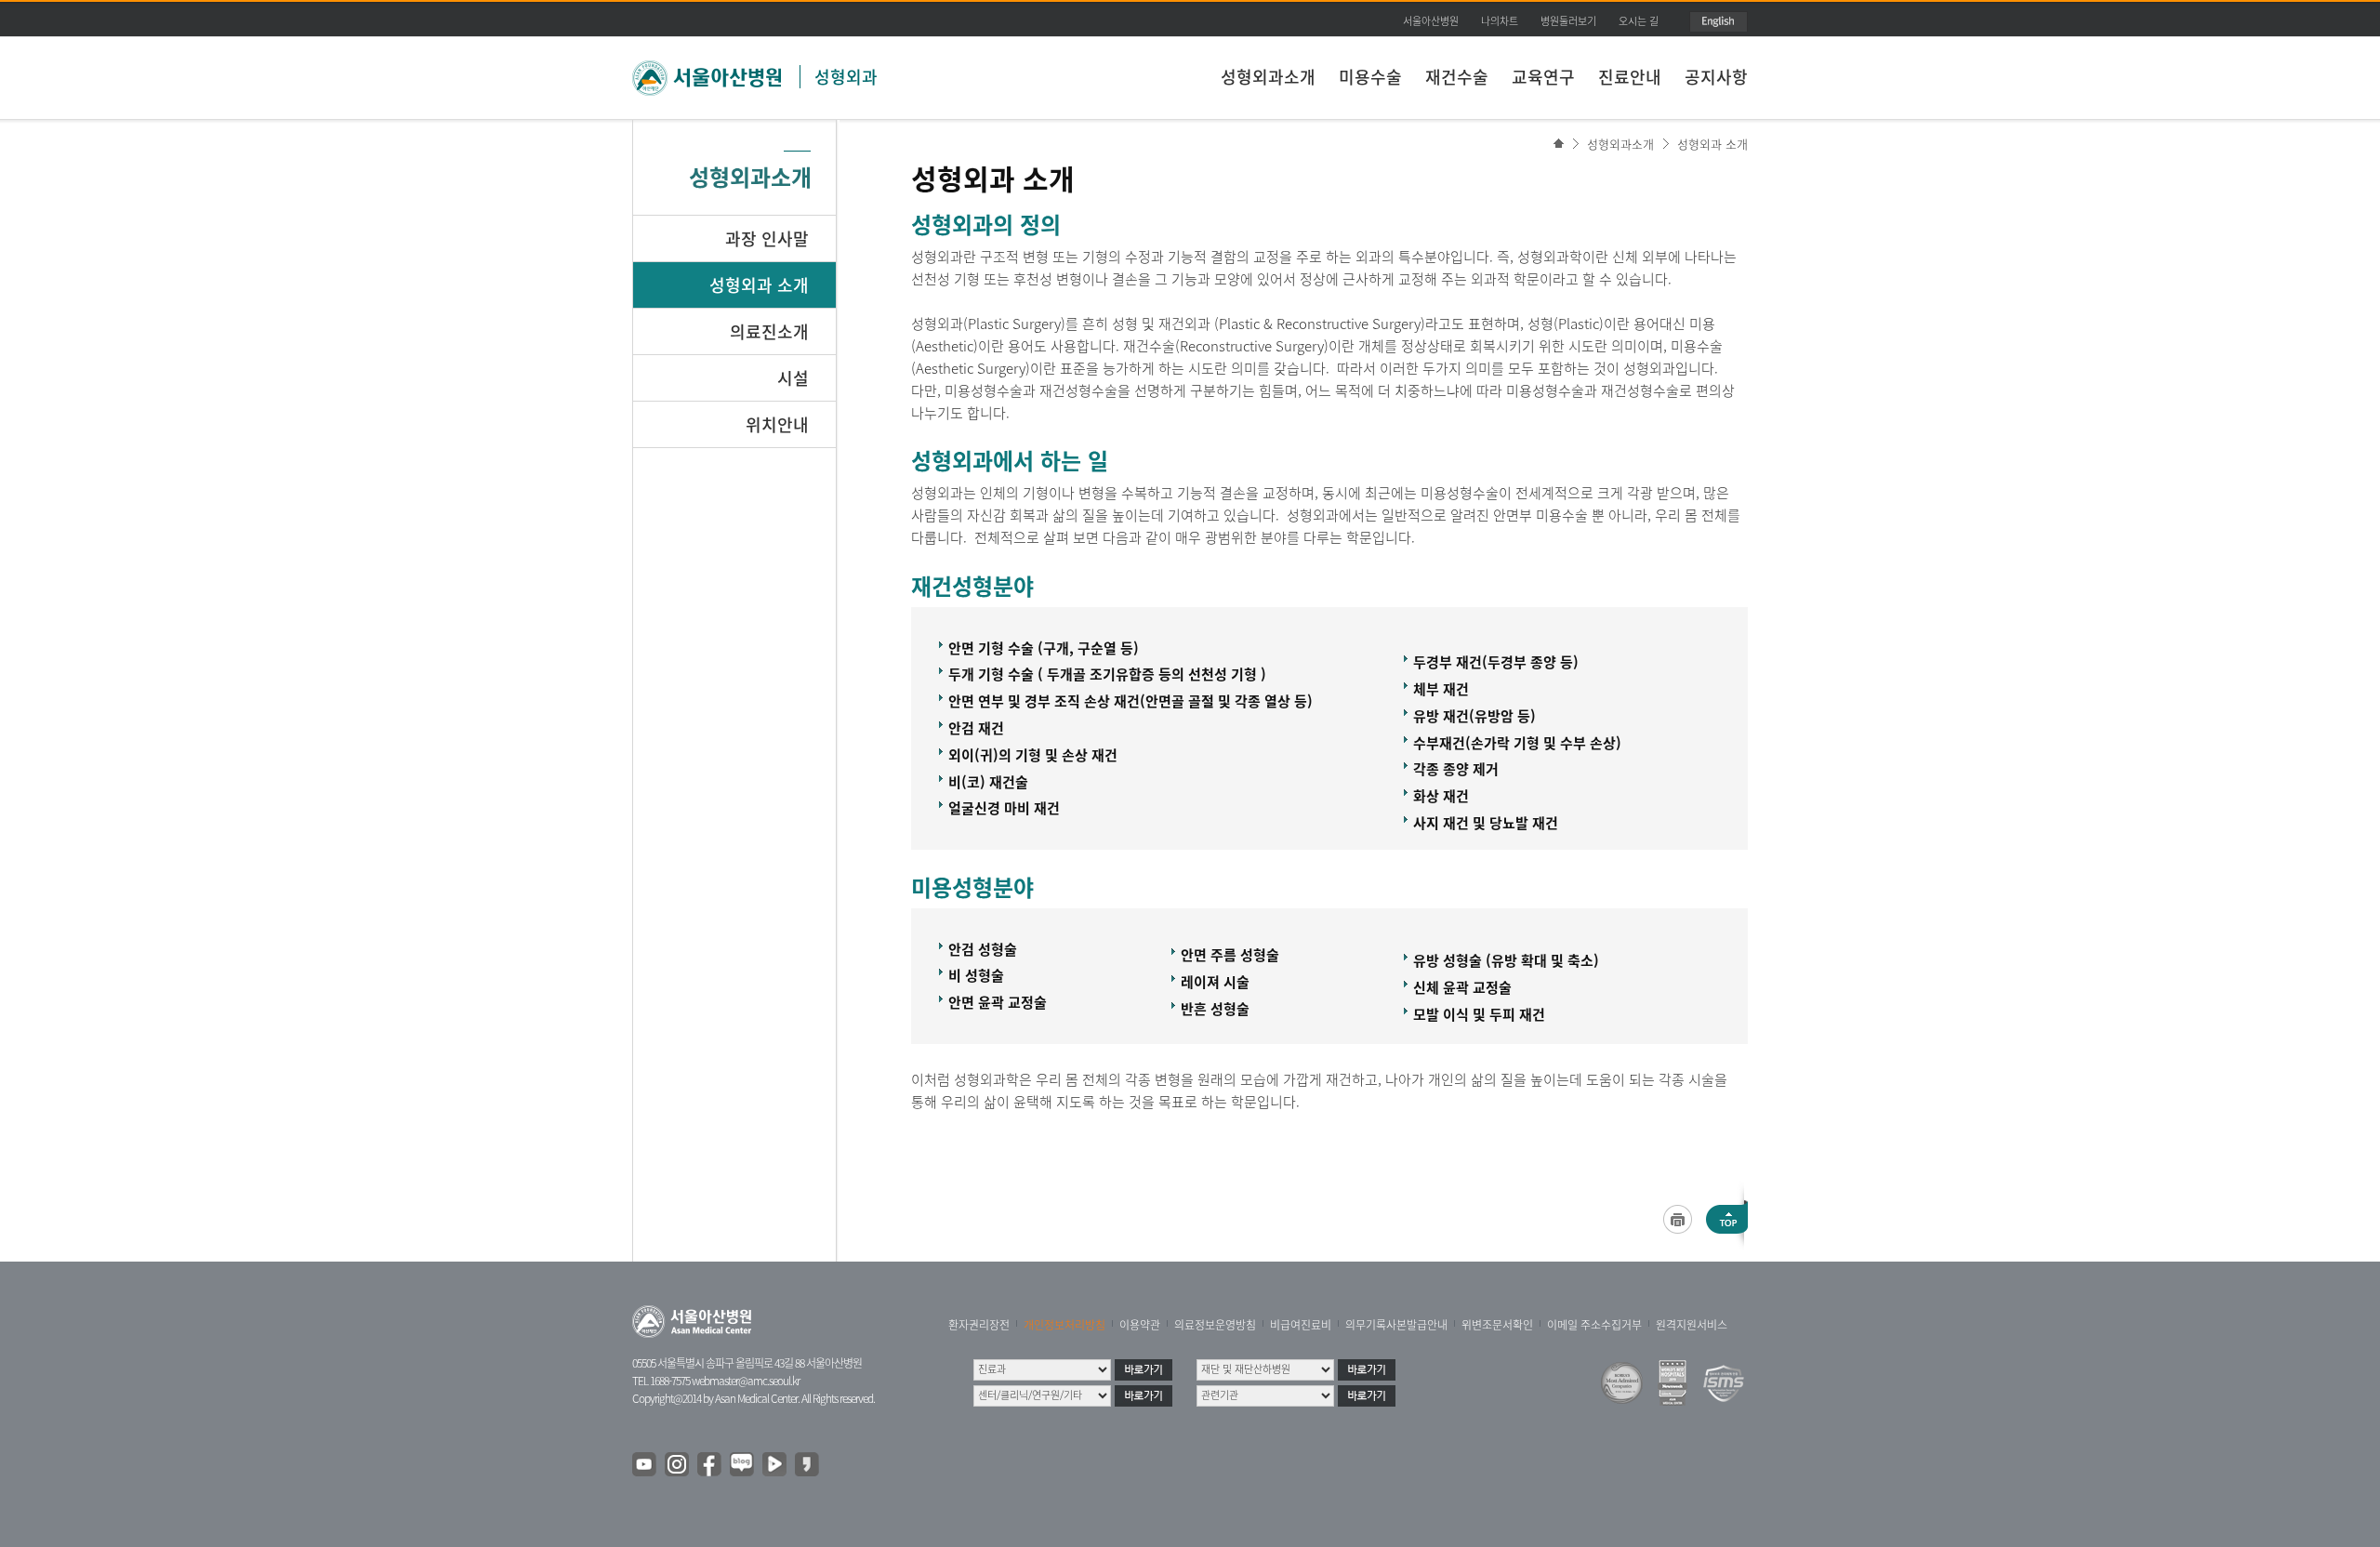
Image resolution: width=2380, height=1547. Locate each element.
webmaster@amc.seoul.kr (746, 1381)
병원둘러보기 (1568, 21)
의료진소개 (769, 331)
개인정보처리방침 (1064, 1325)
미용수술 (1370, 77)
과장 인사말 (767, 238)
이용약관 (1140, 1325)
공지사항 (1716, 77)
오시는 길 (1639, 21)
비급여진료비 (1301, 1325)
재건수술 (1457, 77)
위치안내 (777, 424)
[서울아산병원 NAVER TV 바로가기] (775, 1465)
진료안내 (1630, 77)
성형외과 (846, 77)
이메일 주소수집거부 (1594, 1325)
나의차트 (1500, 21)
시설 (793, 378)
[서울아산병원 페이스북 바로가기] (710, 1465)
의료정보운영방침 (1215, 1325)
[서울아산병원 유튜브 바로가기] (645, 1465)
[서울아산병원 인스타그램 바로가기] (678, 1465)
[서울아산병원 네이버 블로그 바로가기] (743, 1465)
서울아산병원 (1431, 21)
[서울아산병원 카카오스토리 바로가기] (808, 1465)
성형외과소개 (1268, 77)
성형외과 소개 (1712, 144)
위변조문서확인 (1497, 1325)
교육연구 (1543, 77)
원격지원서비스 (1692, 1325)
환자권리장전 (979, 1325)
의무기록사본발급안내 (1396, 1325)
